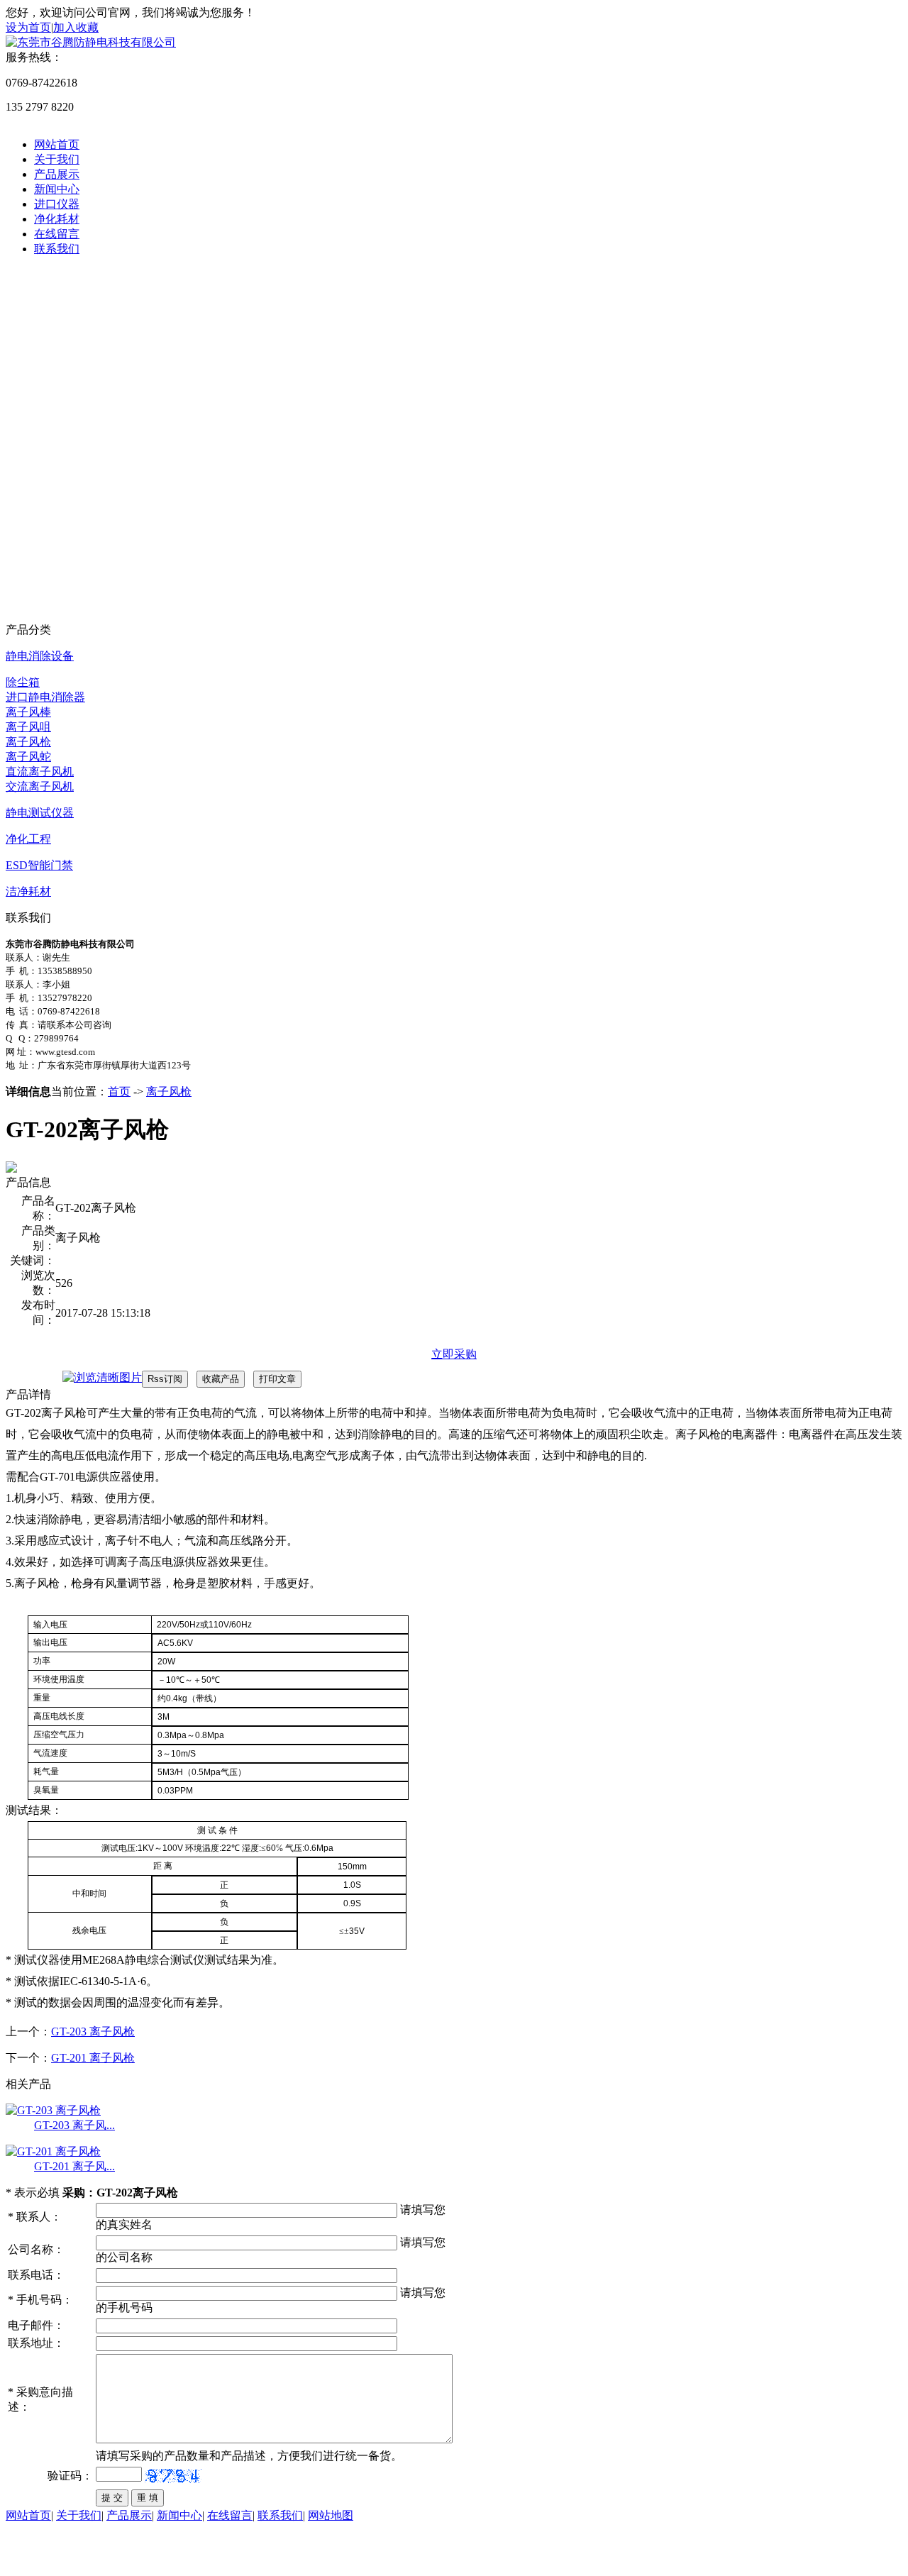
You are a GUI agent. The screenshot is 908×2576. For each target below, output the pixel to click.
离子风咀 (28, 727)
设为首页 (28, 27)
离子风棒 (28, 712)
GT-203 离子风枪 (93, 2031)
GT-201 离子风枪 (93, 2058)
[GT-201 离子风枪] (53, 2151)
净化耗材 (57, 219)
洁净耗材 (28, 891)
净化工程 (28, 839)
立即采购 (454, 1354)
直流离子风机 (40, 772)
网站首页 (57, 144)
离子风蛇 (28, 757)
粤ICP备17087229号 (227, 2556)
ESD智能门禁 (39, 865)
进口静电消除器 (45, 697)
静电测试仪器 (40, 813)
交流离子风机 (40, 786)
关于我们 (57, 159)
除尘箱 (23, 682)
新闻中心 (57, 189)
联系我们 (57, 249)
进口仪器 (57, 204)
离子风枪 (28, 742)
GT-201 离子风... (74, 2166)
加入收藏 (76, 27)
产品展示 (57, 174)
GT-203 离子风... (74, 2125)
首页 (119, 1091)
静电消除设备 (40, 656)
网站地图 (331, 2515)
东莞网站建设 (96, 2556)
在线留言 (57, 234)
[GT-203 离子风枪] (53, 2110)
